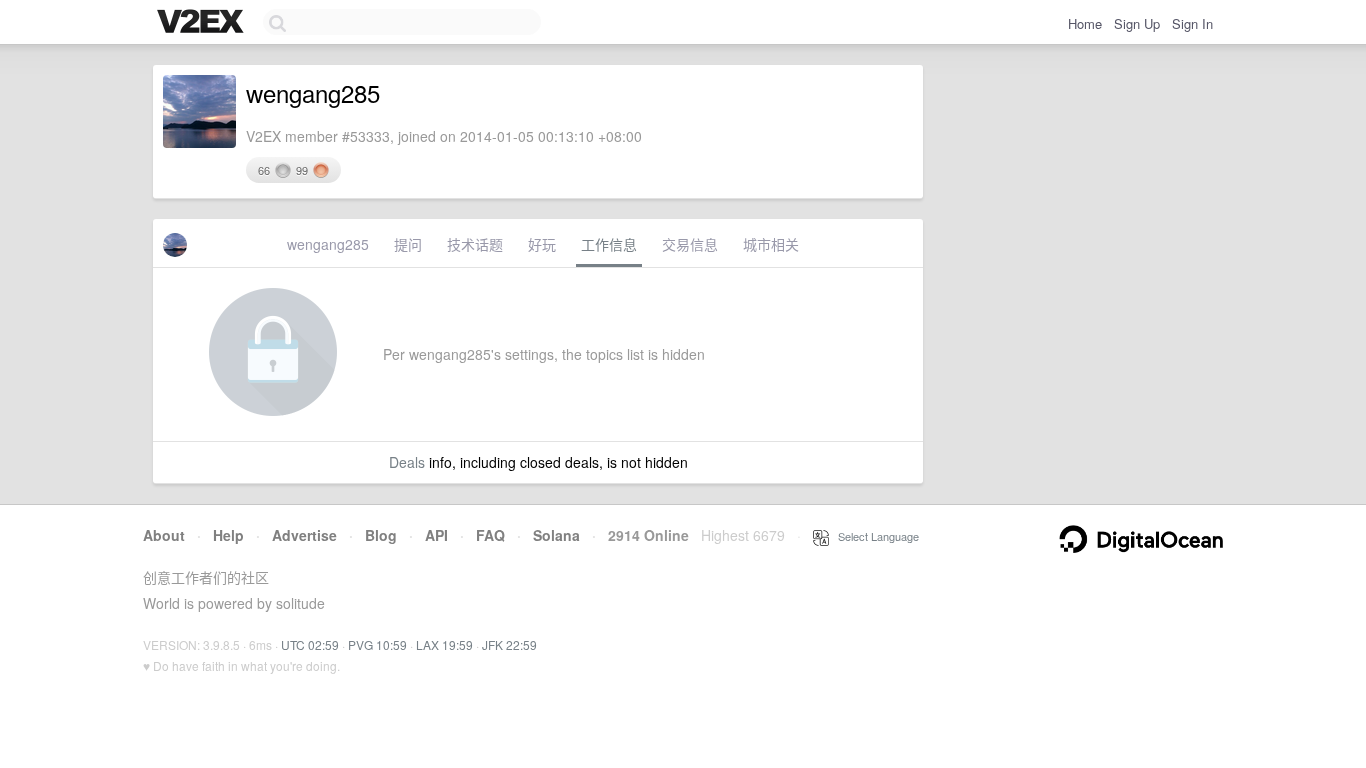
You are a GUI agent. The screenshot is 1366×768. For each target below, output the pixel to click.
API (436, 535)
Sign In (1192, 23)
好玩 (542, 244)
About (164, 535)
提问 (408, 244)
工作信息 (609, 244)
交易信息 (690, 244)
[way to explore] (203, 23)
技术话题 (475, 244)
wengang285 (328, 244)
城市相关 (771, 244)
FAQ (490, 535)
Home (1085, 23)
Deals (407, 462)
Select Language (874, 536)
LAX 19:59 (444, 644)
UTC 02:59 (310, 644)
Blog (381, 535)
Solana (556, 535)
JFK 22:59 (509, 644)
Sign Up (1137, 23)
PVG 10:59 (377, 644)
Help (228, 535)
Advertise (304, 535)
